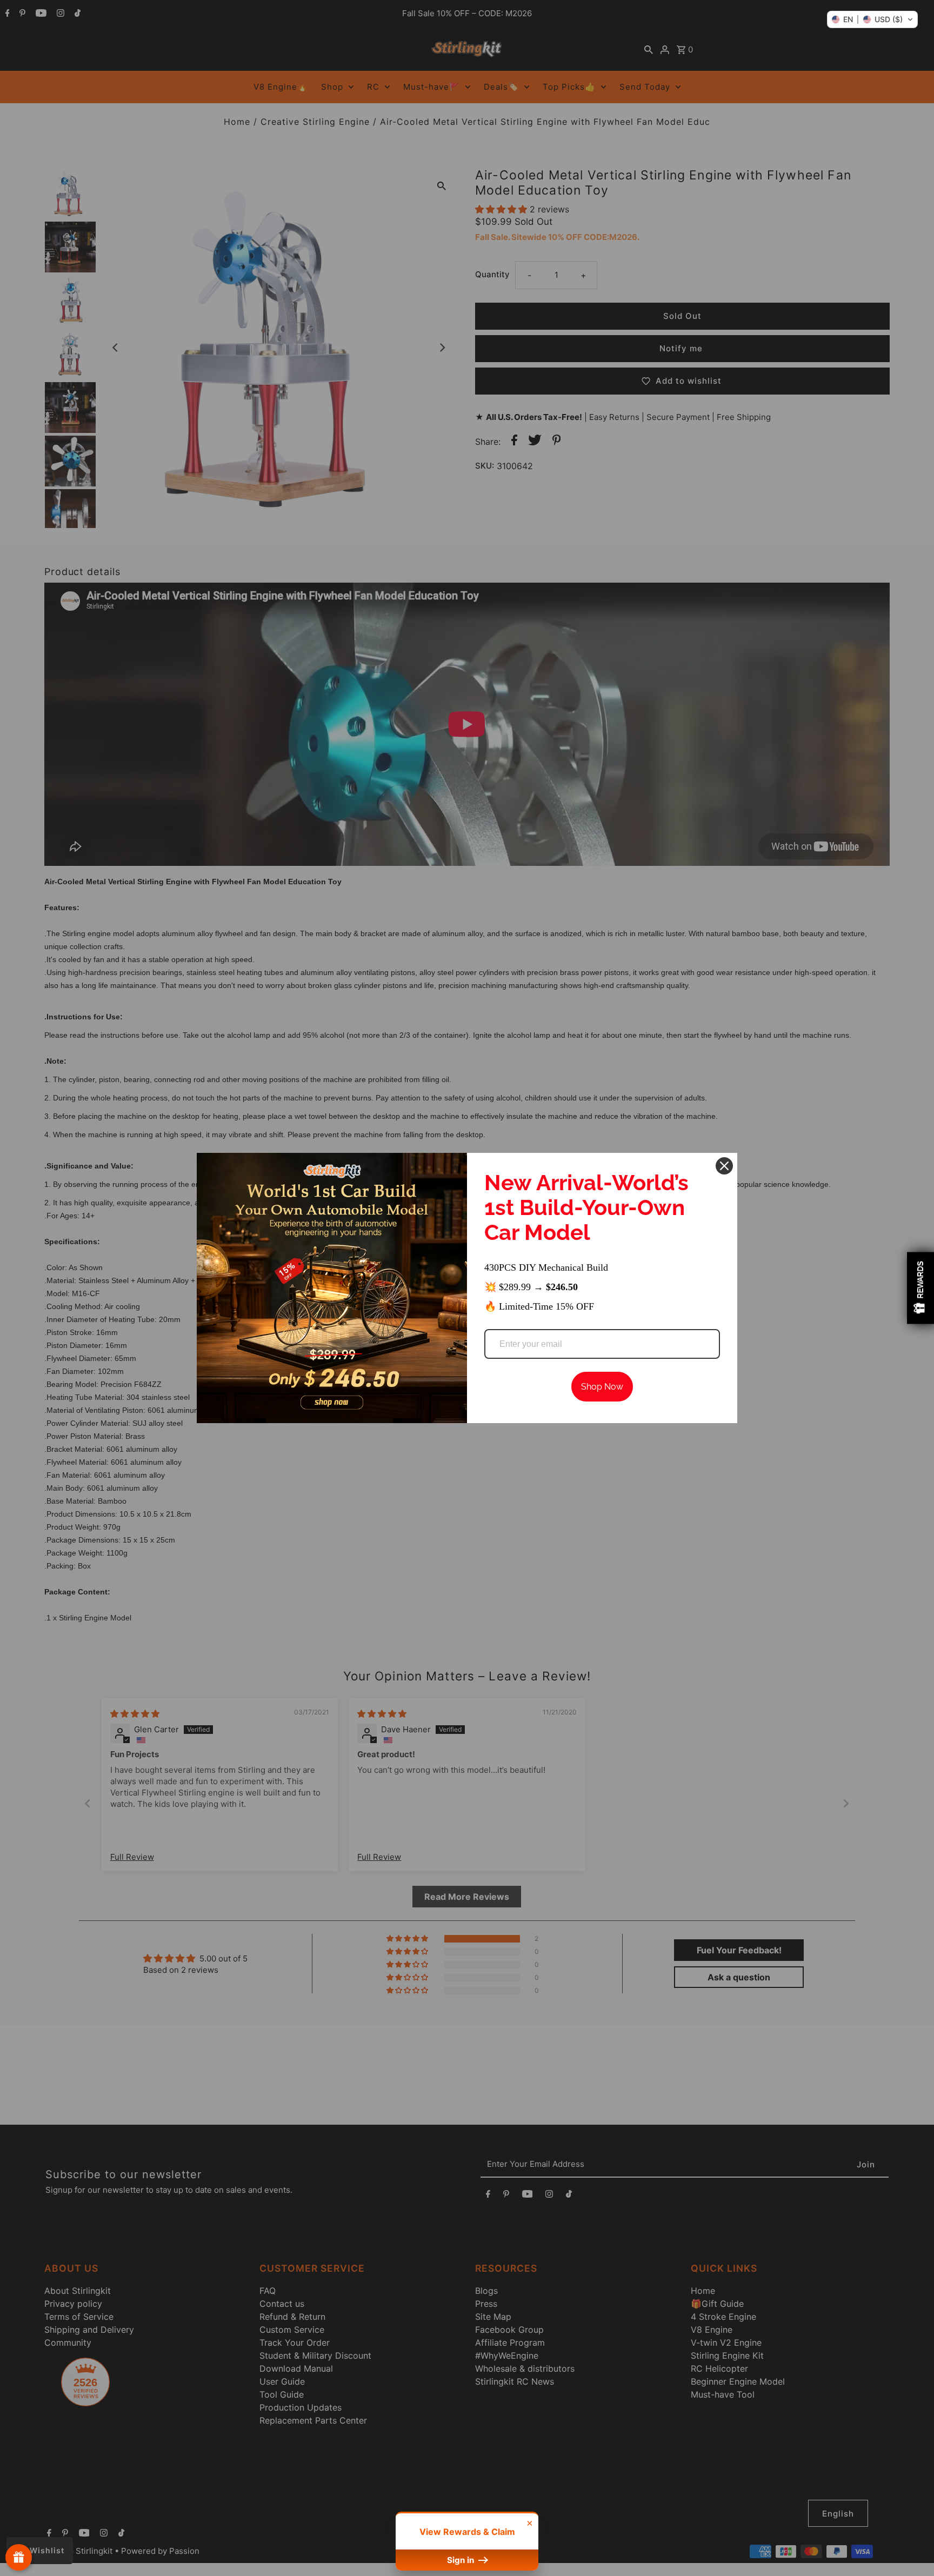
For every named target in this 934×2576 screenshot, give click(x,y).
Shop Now (602, 1387)
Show (19, 2557)
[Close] (724, 1166)
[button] (872, 19)
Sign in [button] (462, 2560)
